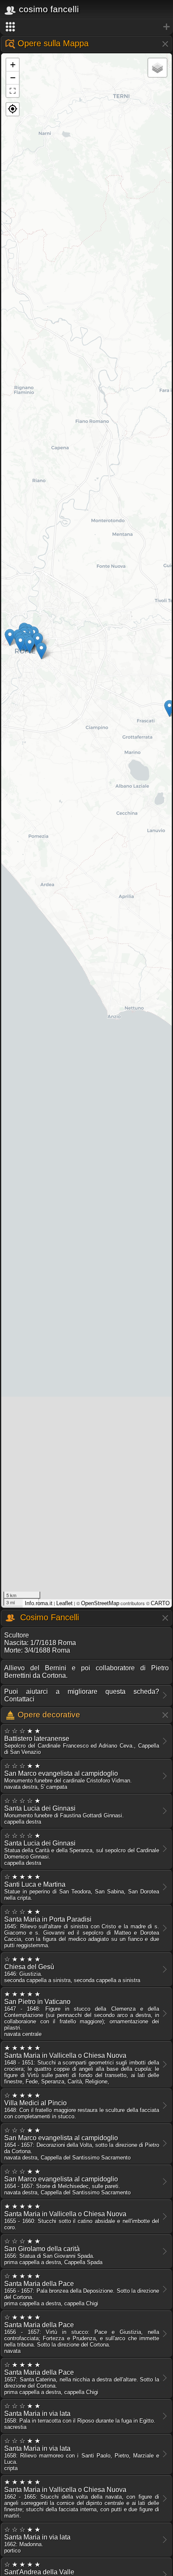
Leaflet (64, 1603)
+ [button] (13, 65)
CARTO (160, 1603)
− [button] (13, 78)
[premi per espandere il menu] (86, 27)
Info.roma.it (39, 1603)
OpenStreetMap (100, 1603)
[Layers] (157, 68)
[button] (13, 109)
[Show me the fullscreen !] (13, 91)
